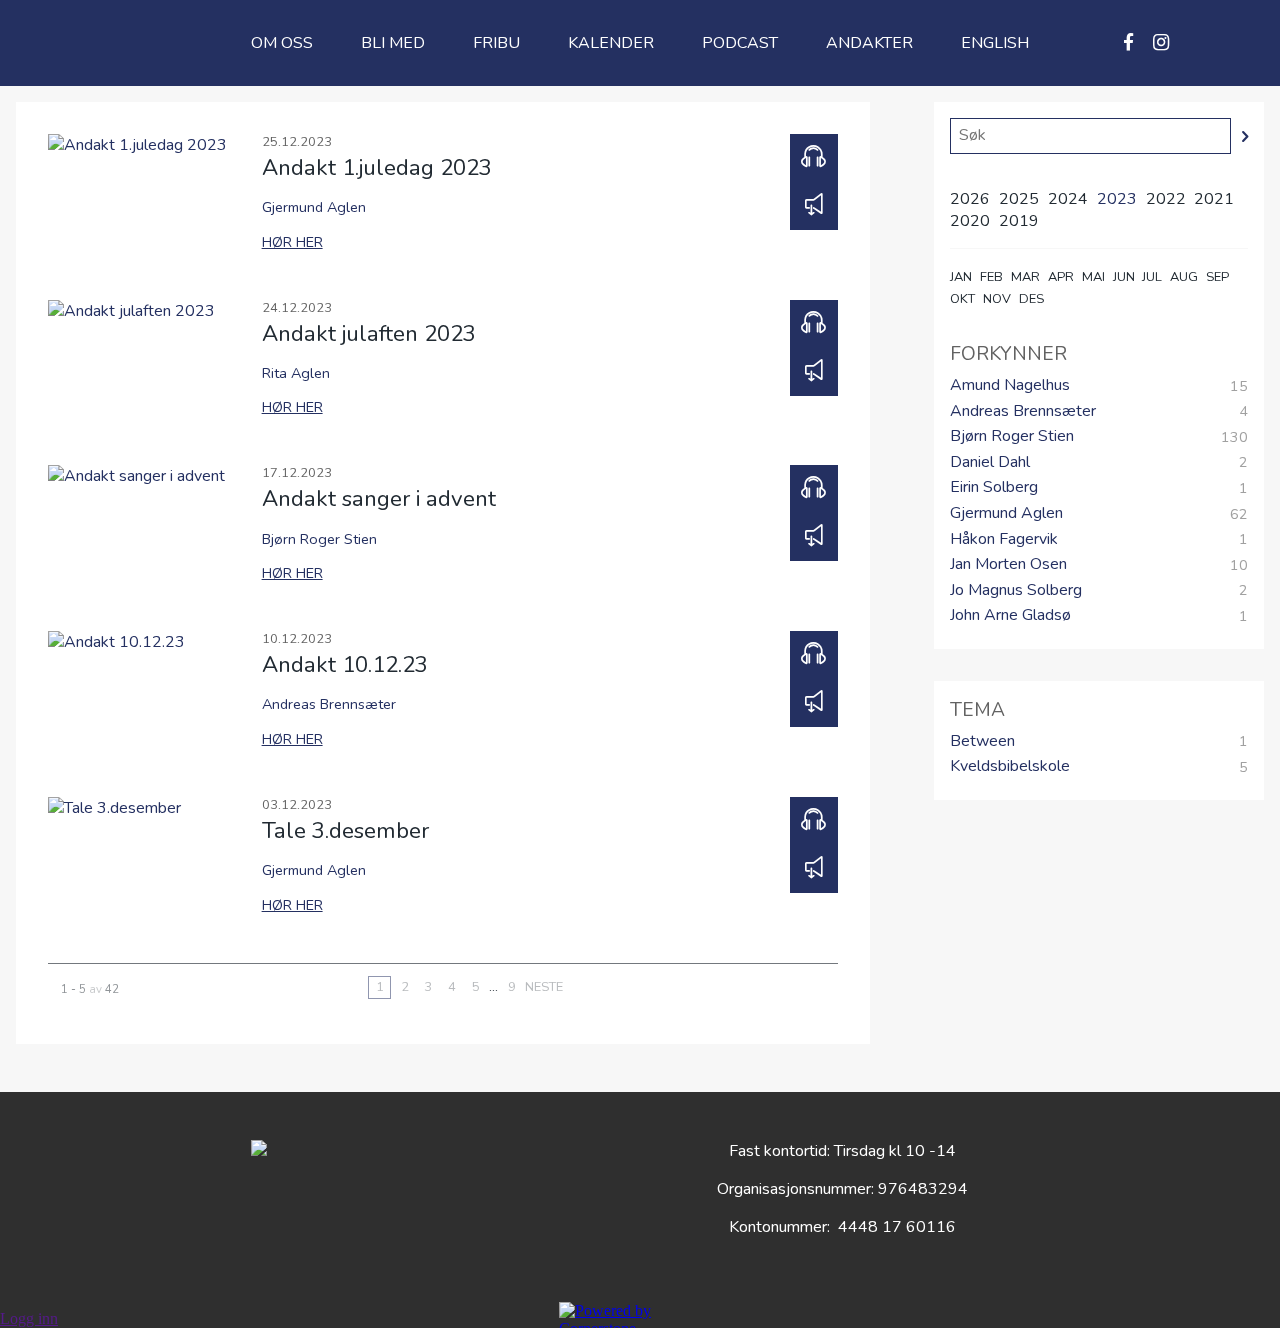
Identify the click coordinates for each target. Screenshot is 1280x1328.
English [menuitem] (995, 43)
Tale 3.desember (345, 830)
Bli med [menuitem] (393, 43)
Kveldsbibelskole (1010, 767)
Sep (1217, 277)
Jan (961, 277)
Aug (1184, 277)
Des (1031, 299)
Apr (1061, 277)
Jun (1124, 277)
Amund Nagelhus (1010, 386)
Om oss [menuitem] (282, 43)
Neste (544, 987)
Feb (991, 277)
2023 (1117, 199)
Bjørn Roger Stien (1012, 437)
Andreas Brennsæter (1023, 412)
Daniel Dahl (990, 463)
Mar (1025, 277)
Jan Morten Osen (1008, 565)
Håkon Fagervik (1004, 540)
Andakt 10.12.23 (345, 664)
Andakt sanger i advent (379, 498)
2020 (970, 221)
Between (982, 742)
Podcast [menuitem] (740, 43)
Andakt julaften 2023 (369, 333)
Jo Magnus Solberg (1016, 591)
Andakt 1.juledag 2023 (377, 167)
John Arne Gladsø (1010, 616)
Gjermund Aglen (1006, 514)
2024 (1068, 199)
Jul (1152, 277)
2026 (970, 199)
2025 (1019, 199)
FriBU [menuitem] (496, 43)
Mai (1093, 277)
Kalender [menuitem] (611, 43)
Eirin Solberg (994, 488)
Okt (962, 299)
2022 (1166, 199)
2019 (1019, 221)
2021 (1214, 199)
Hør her (292, 242)
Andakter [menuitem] (869, 43)
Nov (997, 299)
